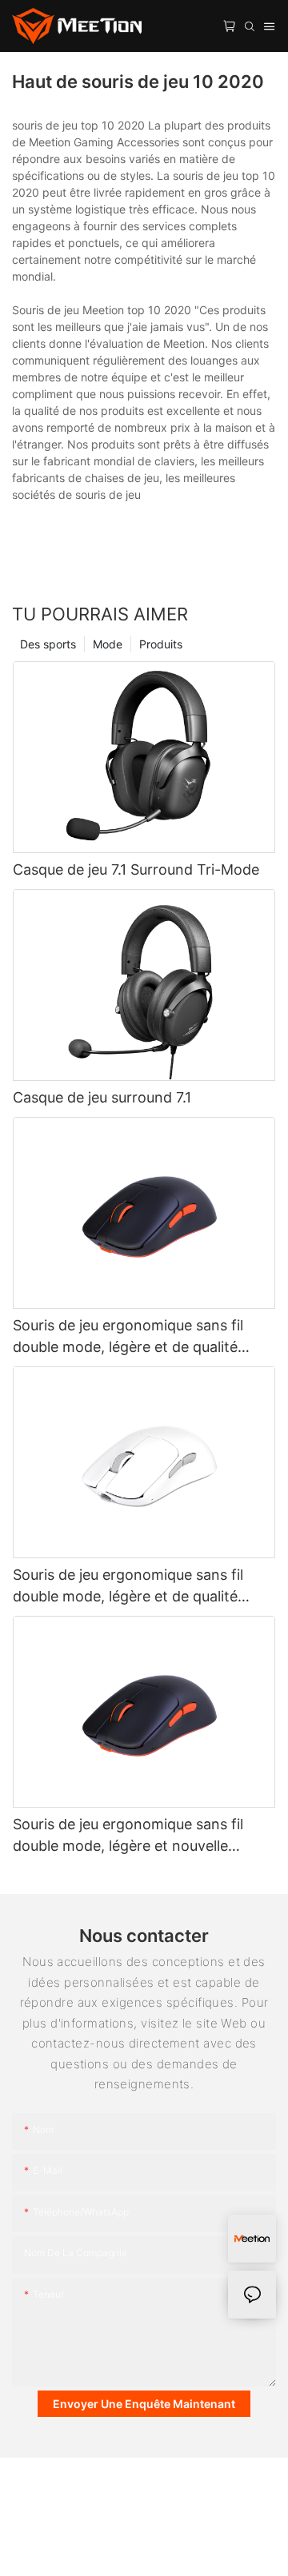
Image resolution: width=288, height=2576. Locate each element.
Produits (161, 644)
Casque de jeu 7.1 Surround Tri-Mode (136, 869)
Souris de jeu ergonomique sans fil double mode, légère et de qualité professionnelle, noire (128, 1337)
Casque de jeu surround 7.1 (102, 1097)
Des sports (48, 644)
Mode (108, 644)
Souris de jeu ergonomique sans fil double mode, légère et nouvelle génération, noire (128, 1836)
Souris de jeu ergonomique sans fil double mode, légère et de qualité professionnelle (128, 1587)
